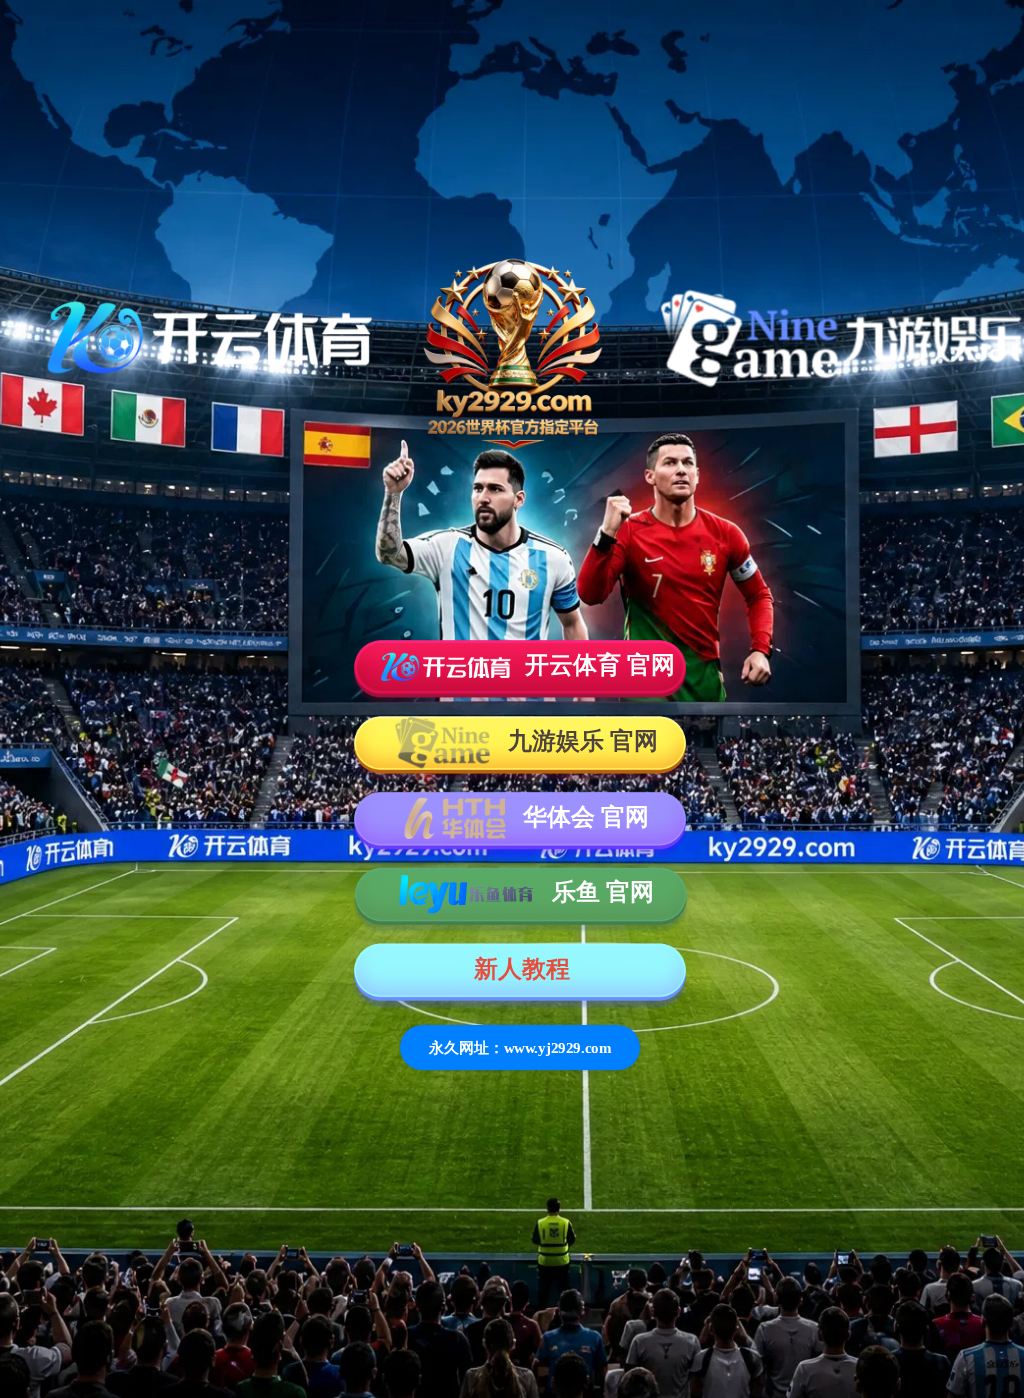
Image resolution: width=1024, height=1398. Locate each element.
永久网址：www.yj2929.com (520, 1047)
